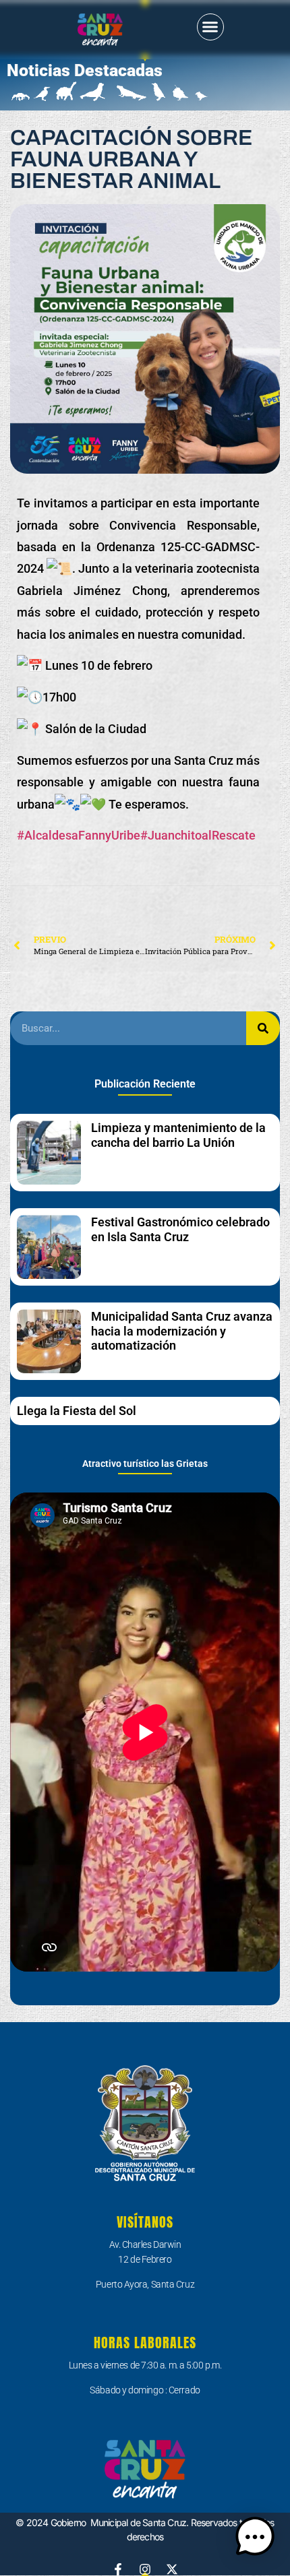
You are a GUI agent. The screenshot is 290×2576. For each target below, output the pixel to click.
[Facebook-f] (118, 2569)
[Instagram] (145, 2569)
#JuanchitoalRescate (198, 835)
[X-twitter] (172, 2569)
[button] (210, 27)
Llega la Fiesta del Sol (77, 1411)
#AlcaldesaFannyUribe (79, 835)
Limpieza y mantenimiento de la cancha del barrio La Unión (178, 1135)
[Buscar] (263, 1028)
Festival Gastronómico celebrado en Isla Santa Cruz (180, 1229)
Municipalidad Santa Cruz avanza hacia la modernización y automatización (182, 1331)
